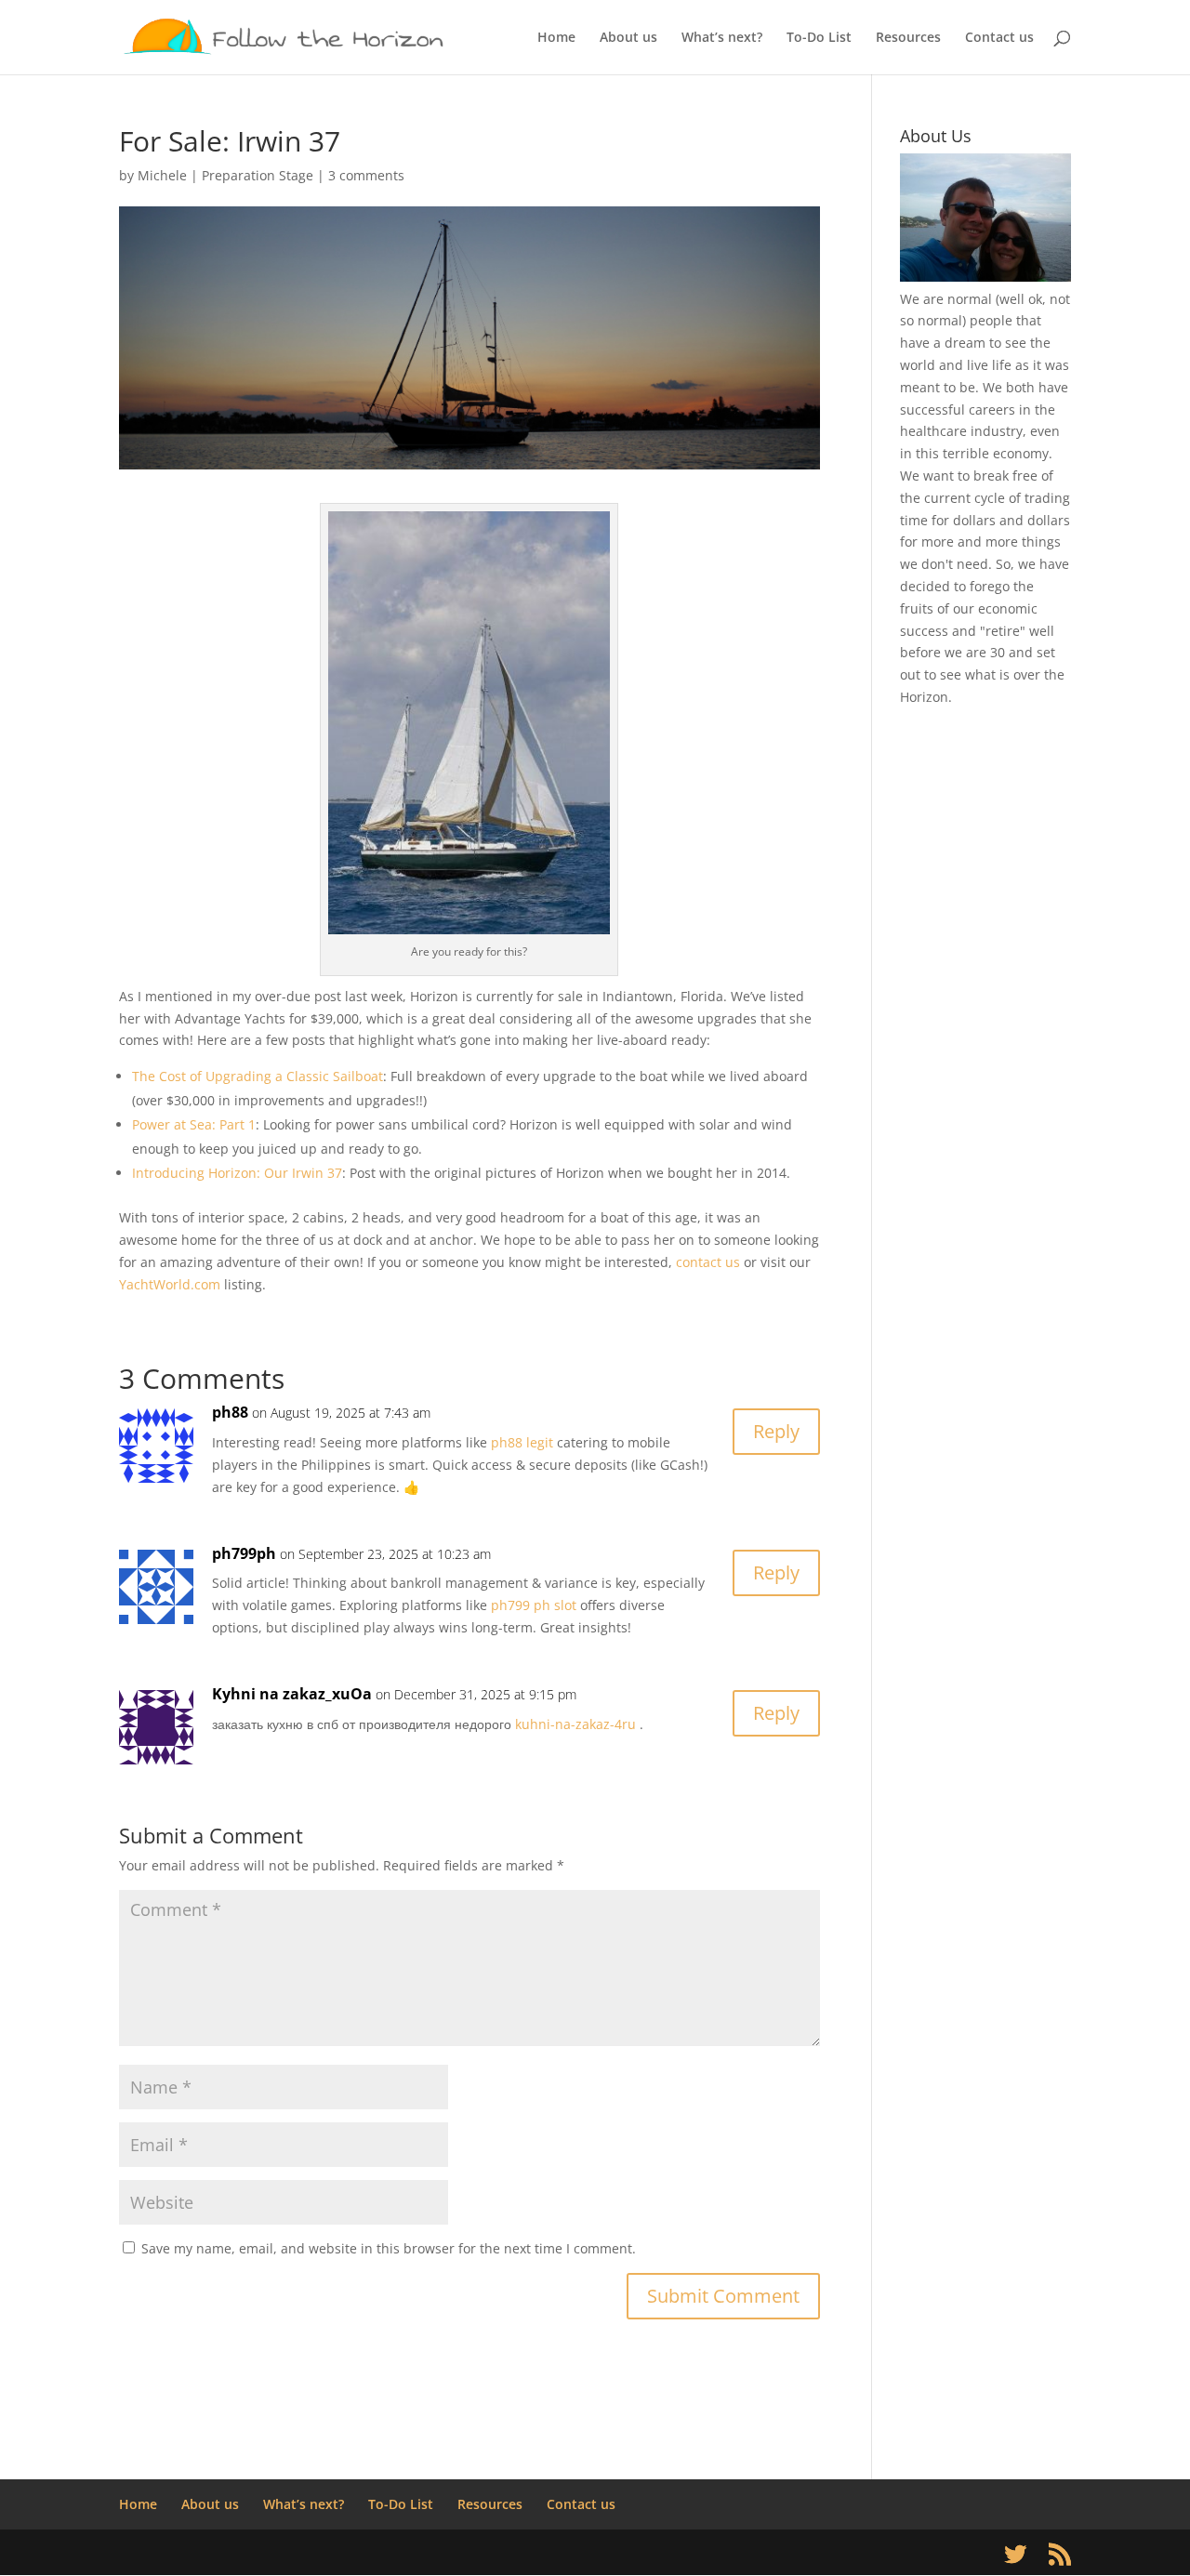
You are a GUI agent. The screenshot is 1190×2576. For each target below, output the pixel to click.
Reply (776, 1431)
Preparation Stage (258, 175)
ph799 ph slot (534, 1605)
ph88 (230, 1412)
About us (628, 38)
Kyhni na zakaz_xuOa (292, 1694)
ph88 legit (522, 1442)
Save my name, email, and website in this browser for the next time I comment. (389, 2248)
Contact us (999, 38)
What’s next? (722, 38)
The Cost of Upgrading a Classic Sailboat (258, 1076)
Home (556, 38)
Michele (162, 175)
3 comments (366, 175)
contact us (708, 1262)
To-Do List (819, 38)
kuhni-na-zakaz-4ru (575, 1724)
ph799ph (244, 1553)
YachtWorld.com (170, 1284)
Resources (908, 38)
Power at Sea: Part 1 (194, 1124)
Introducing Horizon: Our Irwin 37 (237, 1173)
